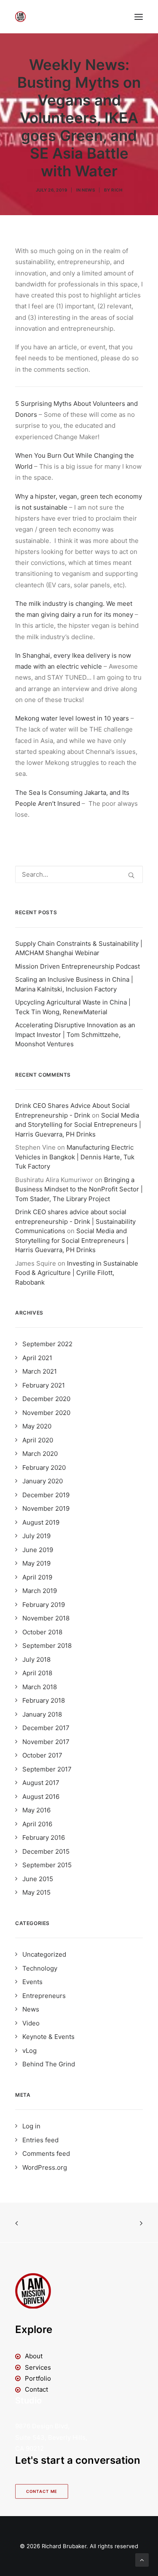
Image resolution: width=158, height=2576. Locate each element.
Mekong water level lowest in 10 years (72, 718)
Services (38, 2367)
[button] (139, 17)
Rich (117, 190)
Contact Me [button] (42, 2492)
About (34, 2356)
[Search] (79, 874)
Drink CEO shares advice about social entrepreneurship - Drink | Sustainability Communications (75, 1221)
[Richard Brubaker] (20, 17)
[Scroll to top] (142, 2559)
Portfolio (38, 2378)
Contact (36, 2389)
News (88, 190)
